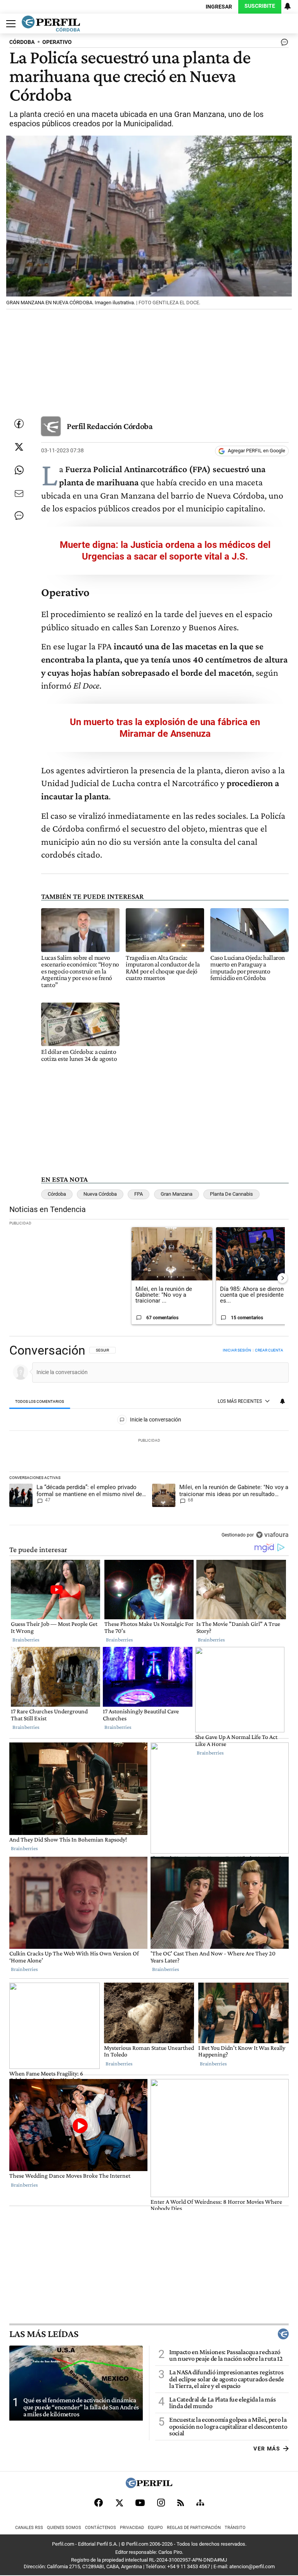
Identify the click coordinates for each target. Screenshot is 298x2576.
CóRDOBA (22, 42)
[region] (149, 1443)
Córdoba (57, 1194)
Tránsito (235, 2528)
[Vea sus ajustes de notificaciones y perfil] (288, 6)
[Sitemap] (200, 2503)
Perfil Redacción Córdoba (110, 426)
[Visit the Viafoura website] (272, 1535)
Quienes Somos (64, 2528)
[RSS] (181, 2503)
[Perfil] (149, 2486)
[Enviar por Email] (19, 494)
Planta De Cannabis (231, 1194)
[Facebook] (99, 2503)
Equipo (155, 2528)
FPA (139, 1194)
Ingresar (219, 7)
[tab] (40, 1402)
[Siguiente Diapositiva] (282, 1278)
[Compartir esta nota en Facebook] (19, 424)
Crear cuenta (269, 1350)
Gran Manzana (177, 1194)
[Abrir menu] (9, 24)
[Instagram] (161, 2503)
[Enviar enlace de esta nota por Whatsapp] (19, 470)
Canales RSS (29, 2528)
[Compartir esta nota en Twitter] (19, 447)
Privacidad (132, 2528)
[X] (119, 2503)
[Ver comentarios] (283, 44)
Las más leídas (44, 2334)
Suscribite (260, 6)
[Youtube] (140, 2503)
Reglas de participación (194, 2528)
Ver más (267, 2448)
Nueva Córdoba (100, 1194)
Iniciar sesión (237, 1350)
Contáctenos (100, 2528)
